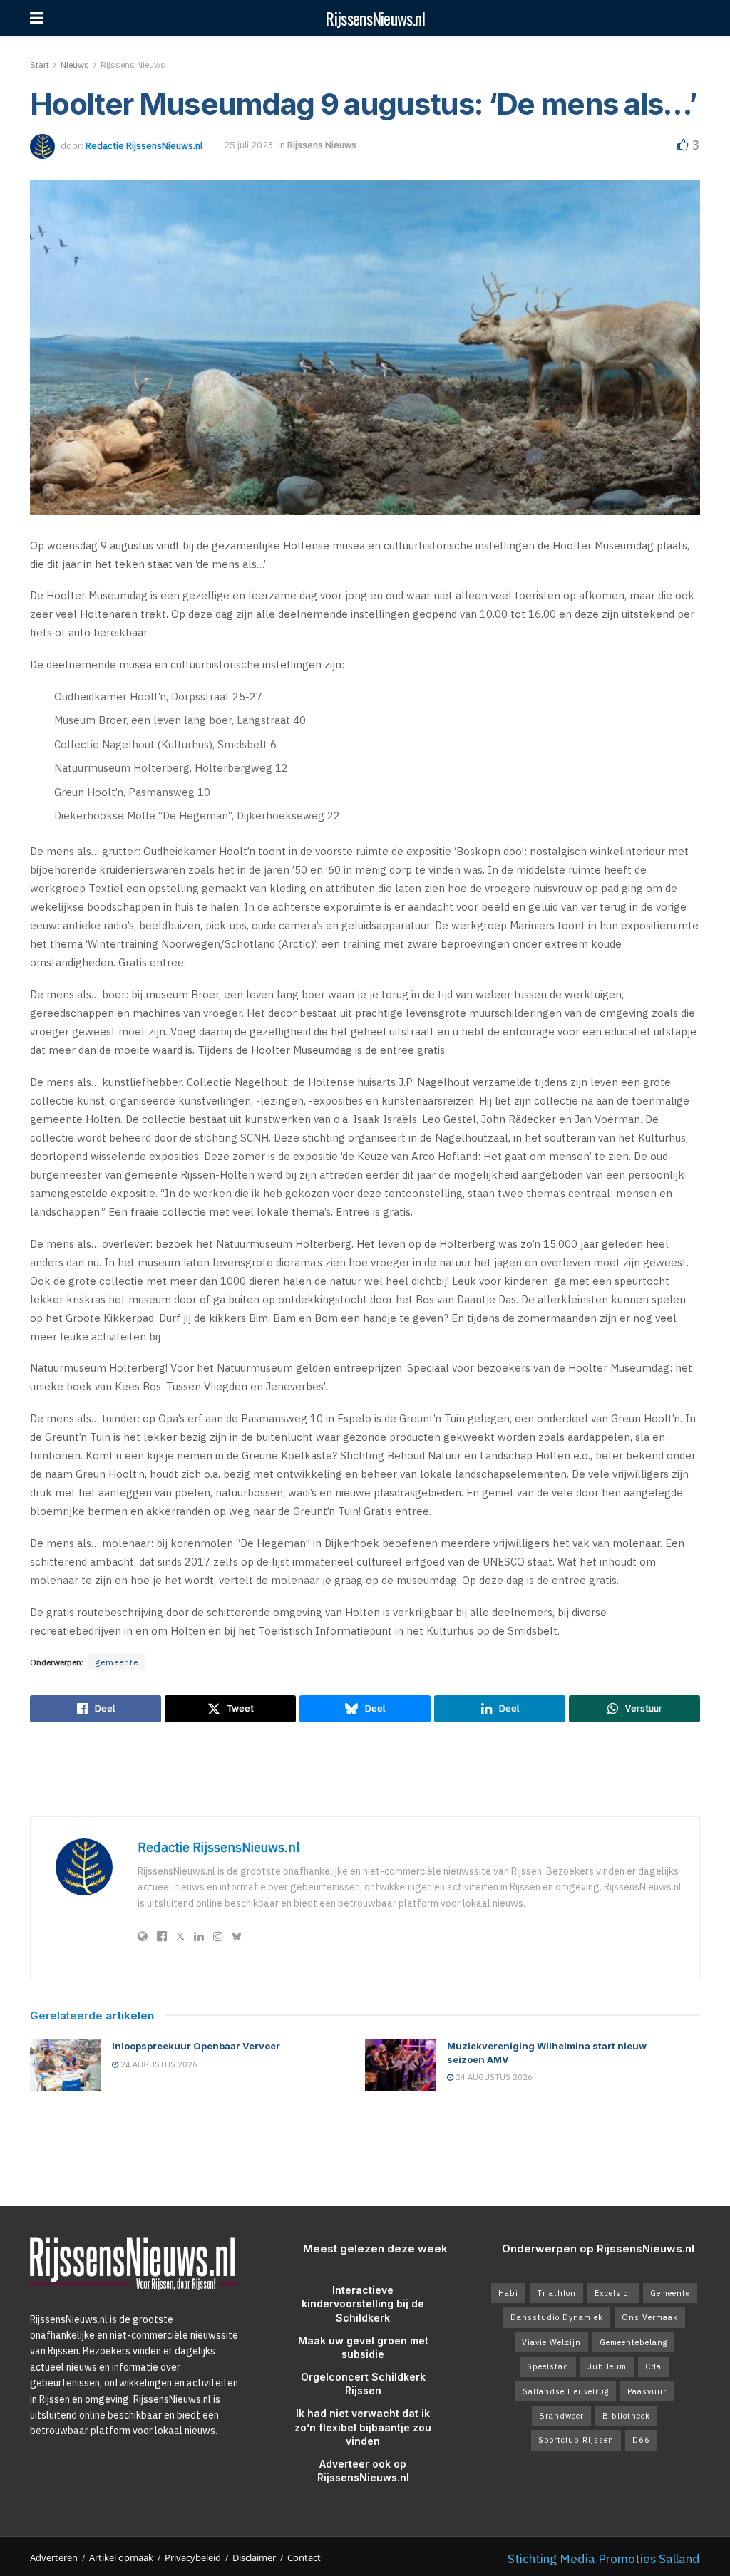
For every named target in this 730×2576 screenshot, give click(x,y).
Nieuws (75, 64)
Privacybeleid (193, 2557)
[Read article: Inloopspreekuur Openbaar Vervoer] (66, 2065)
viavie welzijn (551, 2342)
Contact (304, 2557)
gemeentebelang (633, 2342)
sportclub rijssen (576, 2440)
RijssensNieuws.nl (375, 18)
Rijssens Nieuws (133, 64)
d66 (641, 2440)
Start (40, 64)
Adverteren (54, 2557)
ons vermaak (650, 2317)
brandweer (561, 2416)
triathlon (556, 2293)
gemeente (117, 1662)
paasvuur (647, 2391)
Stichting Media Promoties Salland (604, 2559)
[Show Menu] (37, 18)
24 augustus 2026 (158, 2064)
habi (508, 2293)
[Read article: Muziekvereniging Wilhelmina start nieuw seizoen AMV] (401, 2065)
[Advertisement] (365, 1769)
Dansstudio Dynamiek (557, 2317)
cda (653, 2366)
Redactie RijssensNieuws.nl (144, 145)
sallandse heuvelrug (566, 2391)
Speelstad (548, 2366)
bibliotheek (626, 2416)
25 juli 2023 (249, 145)
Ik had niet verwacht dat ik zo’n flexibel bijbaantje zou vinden (363, 2427)
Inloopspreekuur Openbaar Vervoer (196, 2046)
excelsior (613, 2293)
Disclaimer (254, 2557)
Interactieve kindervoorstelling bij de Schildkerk (363, 2304)
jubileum (607, 2366)
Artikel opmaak (121, 2557)
